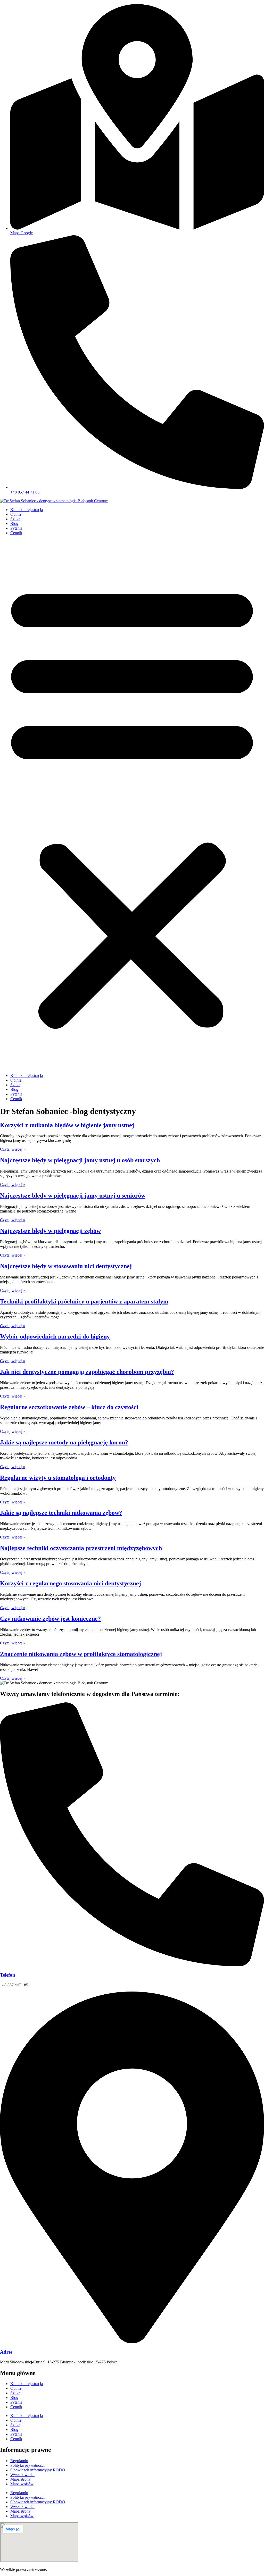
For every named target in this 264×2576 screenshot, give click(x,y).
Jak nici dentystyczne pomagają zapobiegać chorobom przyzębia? (87, 1372)
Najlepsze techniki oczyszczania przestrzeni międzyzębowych (81, 1548)
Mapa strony (20, 2479)
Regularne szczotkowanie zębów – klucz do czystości (69, 1407)
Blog (14, 524)
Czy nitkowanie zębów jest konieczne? (50, 1619)
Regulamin (19, 2461)
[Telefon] (132, 1965)
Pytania (16, 528)
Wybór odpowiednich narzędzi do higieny (55, 1336)
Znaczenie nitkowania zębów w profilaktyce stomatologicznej (81, 1654)
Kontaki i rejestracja (27, 510)
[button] (132, 804)
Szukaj (16, 519)
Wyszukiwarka (22, 2475)
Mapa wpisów (22, 2484)
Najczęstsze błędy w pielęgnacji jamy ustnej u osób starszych (80, 1160)
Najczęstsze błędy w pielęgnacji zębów (50, 1231)
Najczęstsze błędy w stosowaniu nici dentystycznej (66, 1266)
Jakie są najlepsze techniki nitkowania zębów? (61, 1513)
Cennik (16, 533)
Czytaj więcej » (13, 1149)
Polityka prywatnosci (27, 2465)
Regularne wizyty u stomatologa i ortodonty (58, 1478)
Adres (6, 2352)
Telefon (8, 1975)
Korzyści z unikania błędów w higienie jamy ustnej (67, 1125)
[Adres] (132, 2342)
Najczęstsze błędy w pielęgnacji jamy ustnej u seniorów (73, 1195)
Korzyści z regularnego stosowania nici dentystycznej (71, 1583)
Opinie (16, 514)
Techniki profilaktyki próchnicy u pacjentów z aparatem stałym (84, 1301)
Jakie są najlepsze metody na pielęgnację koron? (64, 1442)
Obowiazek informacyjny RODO (38, 2470)
